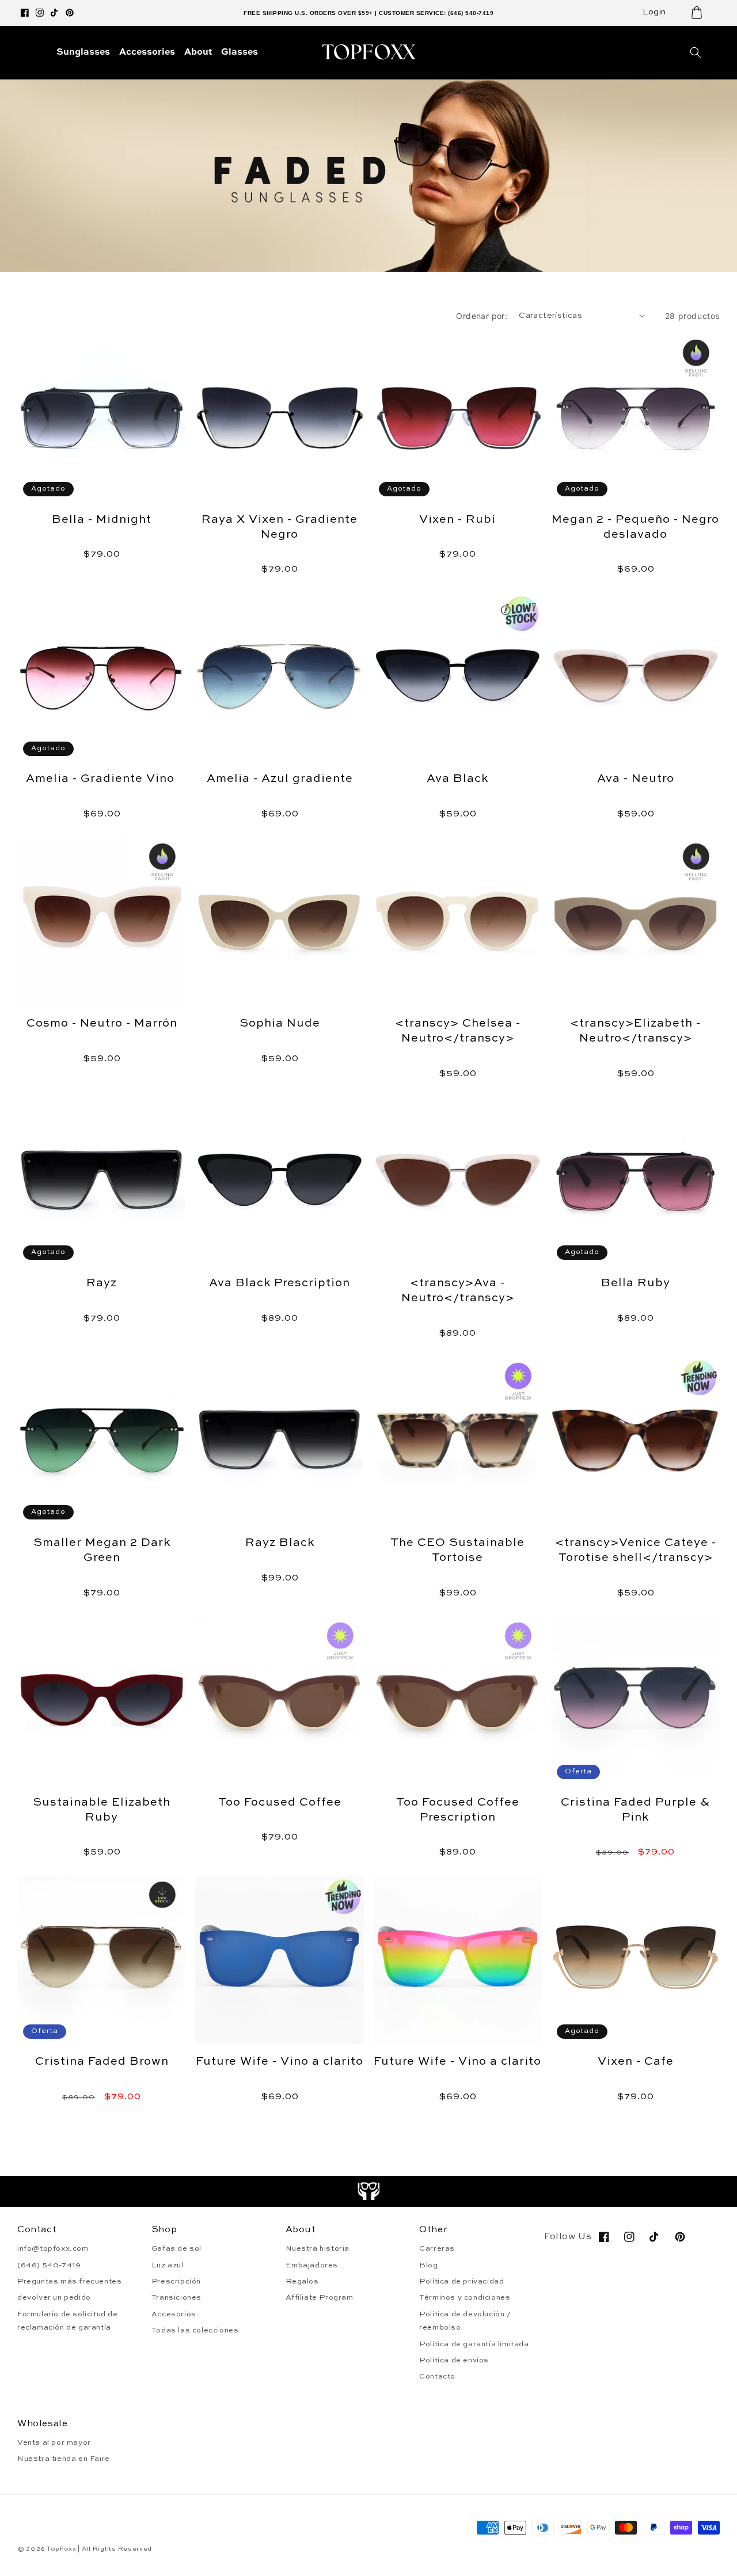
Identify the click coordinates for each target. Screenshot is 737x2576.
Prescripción (176, 2281)
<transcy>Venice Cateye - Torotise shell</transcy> (636, 1551)
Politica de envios (454, 2360)
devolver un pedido (54, 2298)
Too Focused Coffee (280, 1803)
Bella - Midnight (102, 520)
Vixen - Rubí (457, 520)
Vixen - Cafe (636, 2062)
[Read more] (369, 2191)
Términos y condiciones (465, 2298)
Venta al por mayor (54, 2443)
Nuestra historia (318, 2249)
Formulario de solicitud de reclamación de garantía (68, 2321)
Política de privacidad (461, 2281)
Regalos (302, 2281)
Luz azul (168, 2265)
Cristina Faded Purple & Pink (635, 1810)
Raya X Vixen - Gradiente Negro (280, 527)
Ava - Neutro (636, 779)
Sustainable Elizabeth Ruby (102, 1810)
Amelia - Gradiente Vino (102, 779)
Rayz (102, 1283)
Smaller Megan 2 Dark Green (102, 1551)
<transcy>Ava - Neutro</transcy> (458, 1291)
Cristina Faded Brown (102, 2062)
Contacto (437, 2376)
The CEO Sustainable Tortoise (457, 1551)
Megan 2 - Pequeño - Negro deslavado (635, 527)
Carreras (437, 2249)
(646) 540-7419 (49, 2265)
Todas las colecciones (195, 2330)
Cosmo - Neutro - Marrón (102, 1024)
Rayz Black (280, 1543)
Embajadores (312, 2265)
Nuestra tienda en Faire (64, 2459)
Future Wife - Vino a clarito (280, 2062)
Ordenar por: (482, 316)
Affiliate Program (320, 2298)
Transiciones (176, 2298)
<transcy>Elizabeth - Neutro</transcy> (635, 1031)
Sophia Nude (280, 1024)
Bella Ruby (636, 1283)
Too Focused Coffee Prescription (458, 1810)
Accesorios (174, 2314)
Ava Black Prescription (280, 1283)
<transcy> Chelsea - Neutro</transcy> (458, 1031)
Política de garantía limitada (474, 2344)
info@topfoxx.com (53, 2249)
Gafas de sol (176, 2249)
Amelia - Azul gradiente (280, 779)
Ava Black (457, 779)
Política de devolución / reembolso (465, 2321)
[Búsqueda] (696, 52)
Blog (428, 2265)
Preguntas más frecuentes (69, 2281)
